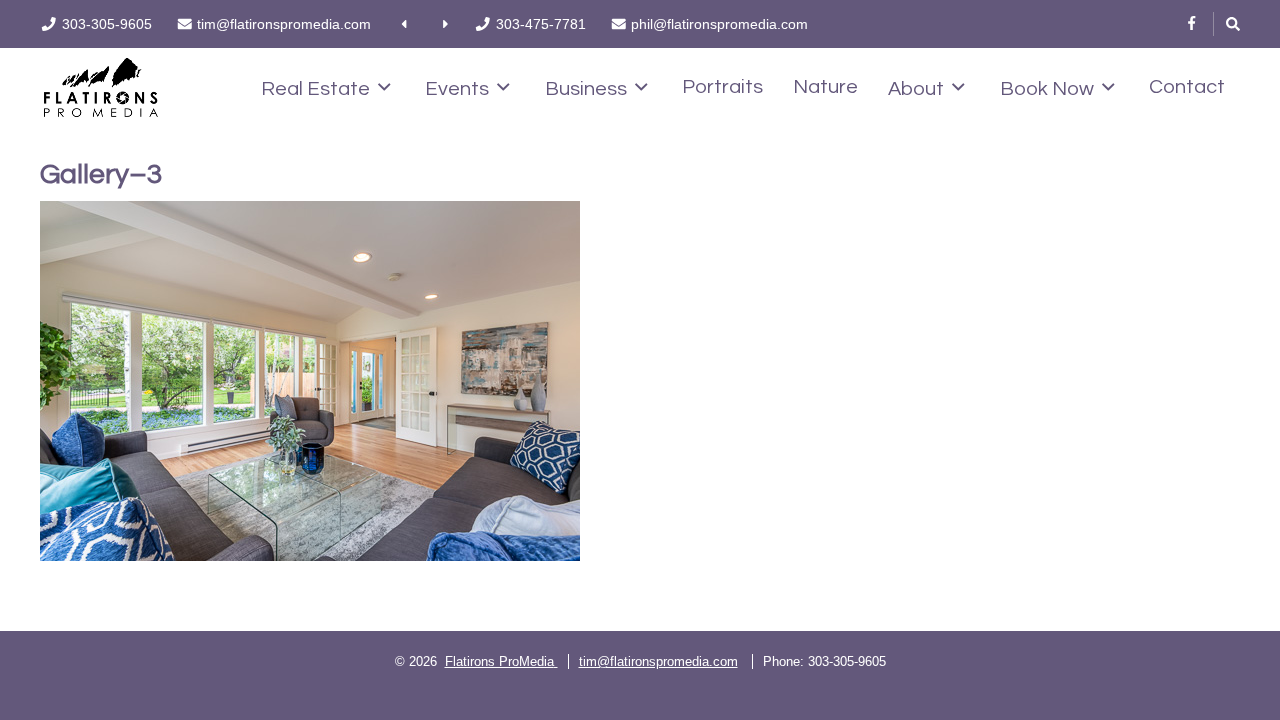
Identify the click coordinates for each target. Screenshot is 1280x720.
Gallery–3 (101, 174)
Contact (1187, 87)
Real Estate (315, 89)
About (916, 89)
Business (586, 89)
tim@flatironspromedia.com (658, 661)
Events (457, 89)
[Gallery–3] (435, 381)
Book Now (1047, 89)
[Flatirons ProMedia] (101, 85)
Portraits (722, 87)
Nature (825, 87)
